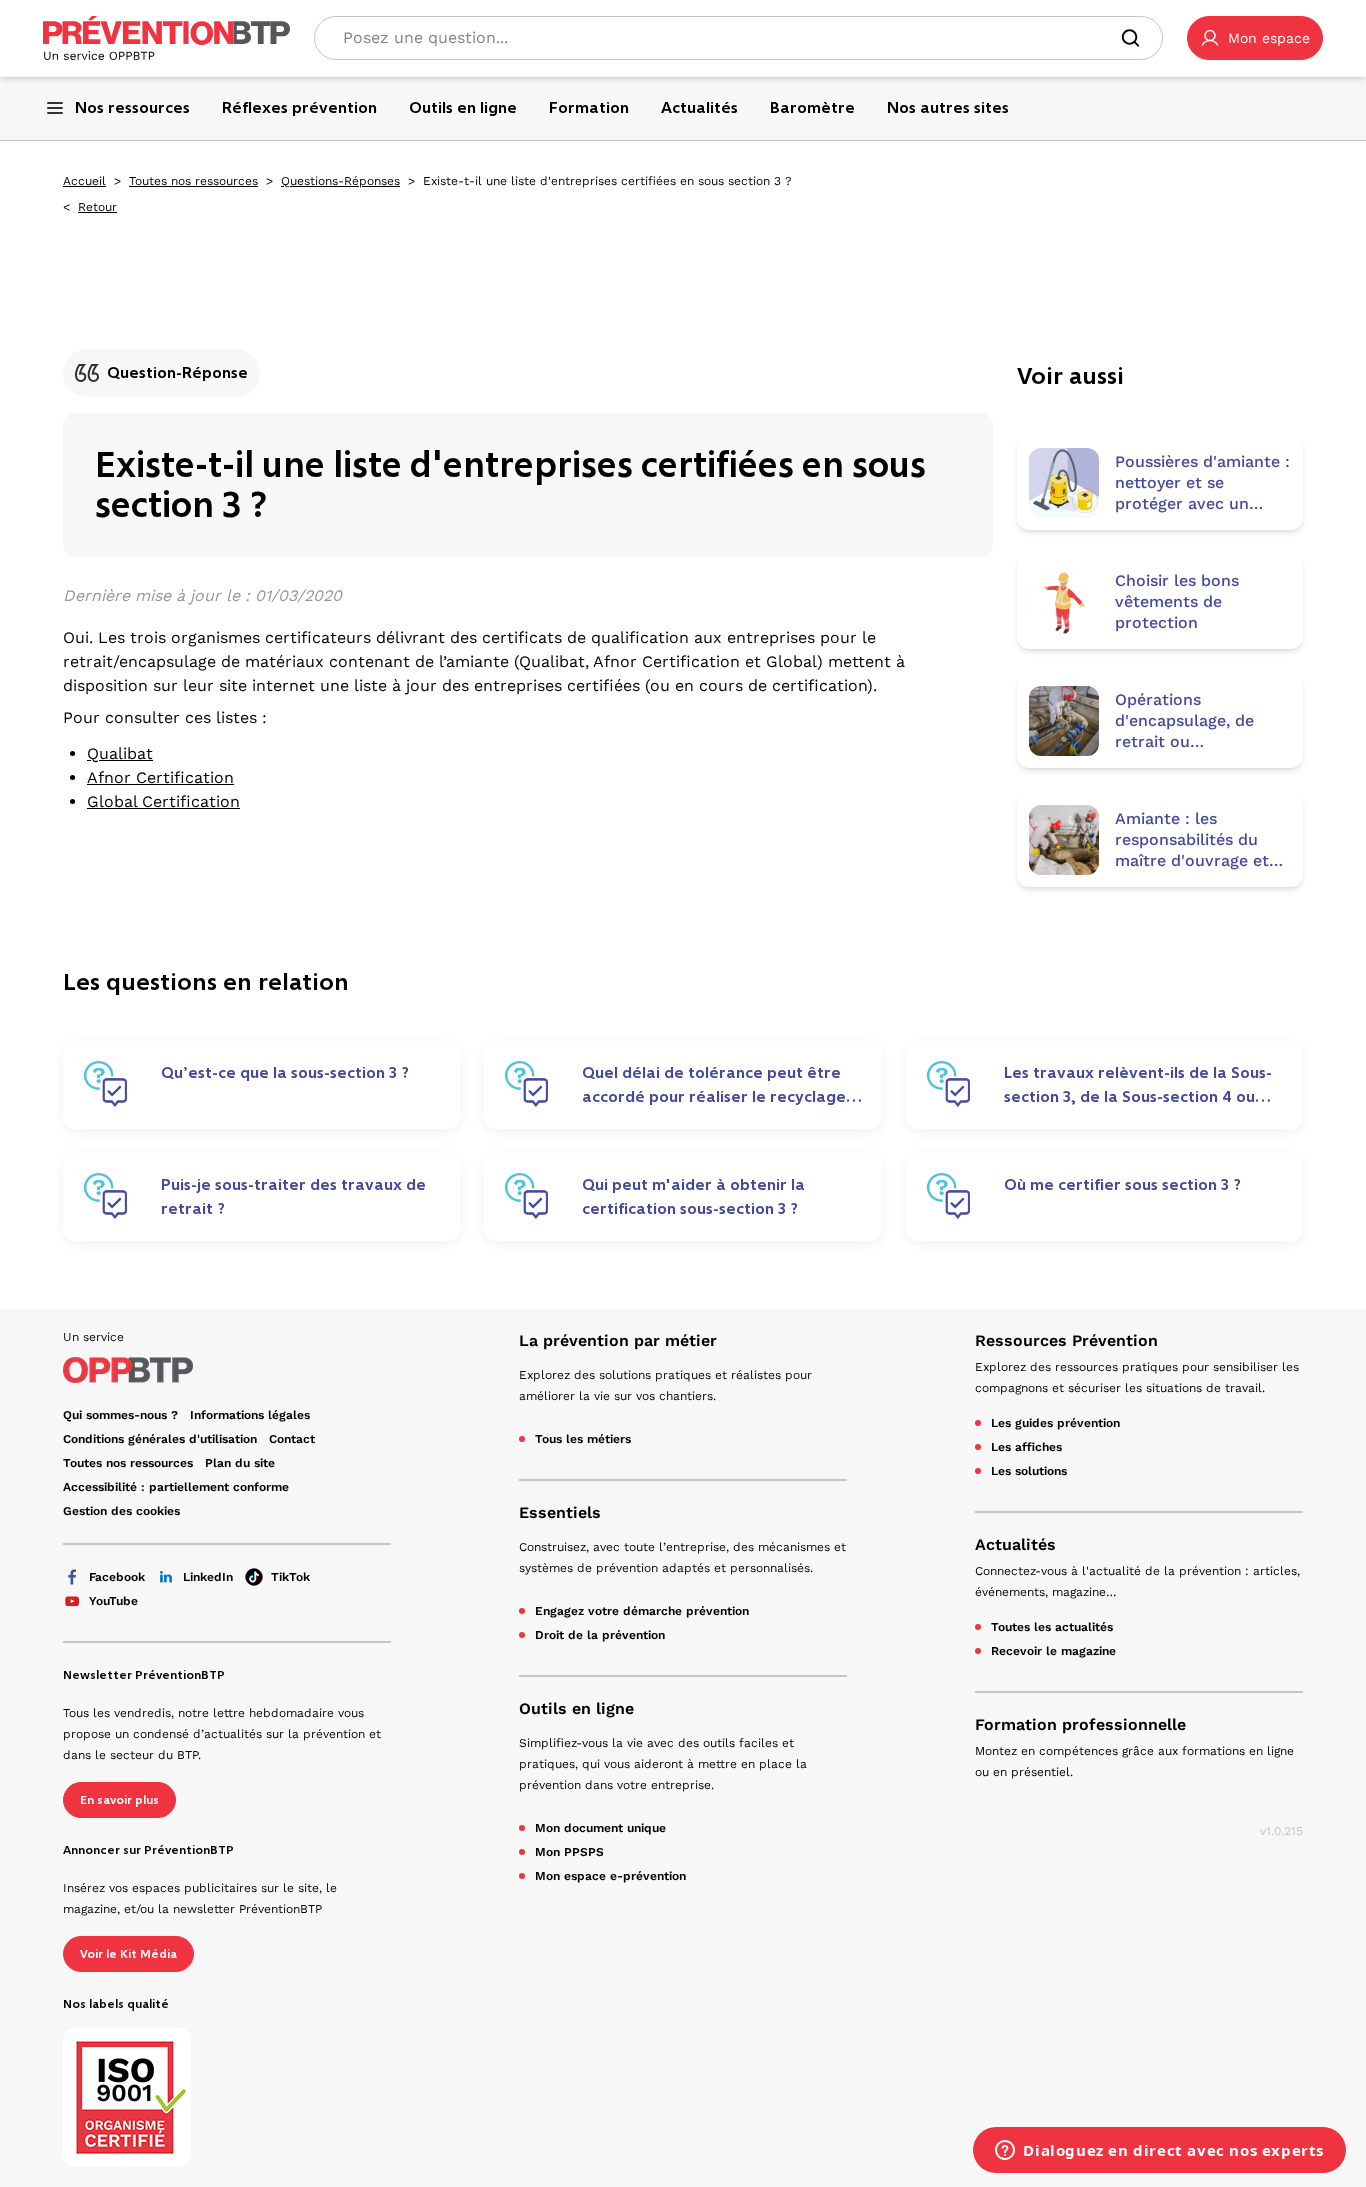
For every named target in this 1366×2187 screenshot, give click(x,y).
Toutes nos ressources (193, 181)
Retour (97, 207)
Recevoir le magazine (1053, 1651)
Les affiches (1026, 1447)
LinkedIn (208, 1577)
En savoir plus (119, 1800)
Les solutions (1029, 1471)
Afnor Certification (160, 777)
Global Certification (163, 801)
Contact (292, 1439)
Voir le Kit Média (128, 1954)
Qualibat (120, 753)
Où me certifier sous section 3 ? (1122, 1184)
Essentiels (560, 1512)
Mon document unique (600, 1828)
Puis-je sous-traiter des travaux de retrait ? (293, 1196)
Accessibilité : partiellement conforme (176, 1487)
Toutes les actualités (1052, 1627)
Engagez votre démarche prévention (642, 1611)
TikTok (290, 1577)
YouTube (113, 1601)
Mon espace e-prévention (610, 1876)
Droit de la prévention (600, 1635)
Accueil (84, 181)
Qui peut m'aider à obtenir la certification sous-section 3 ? (693, 1196)
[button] (1255, 38)
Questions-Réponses (340, 181)
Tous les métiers (583, 1439)
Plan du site (240, 1463)
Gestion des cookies (121, 1511)
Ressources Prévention (1066, 1340)
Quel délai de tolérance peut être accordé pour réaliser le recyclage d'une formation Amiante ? (714, 1085)
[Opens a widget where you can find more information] (1159, 2152)
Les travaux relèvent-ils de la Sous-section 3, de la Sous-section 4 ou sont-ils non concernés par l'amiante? (1138, 1085)
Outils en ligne (576, 1708)
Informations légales (250, 1415)
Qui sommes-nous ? (120, 1415)
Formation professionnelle (1080, 1724)
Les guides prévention (1055, 1423)
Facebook (117, 1577)
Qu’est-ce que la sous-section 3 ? (285, 1072)
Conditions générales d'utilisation (160, 1439)
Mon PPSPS (569, 1852)
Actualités (1015, 1544)
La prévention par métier (618, 1340)
